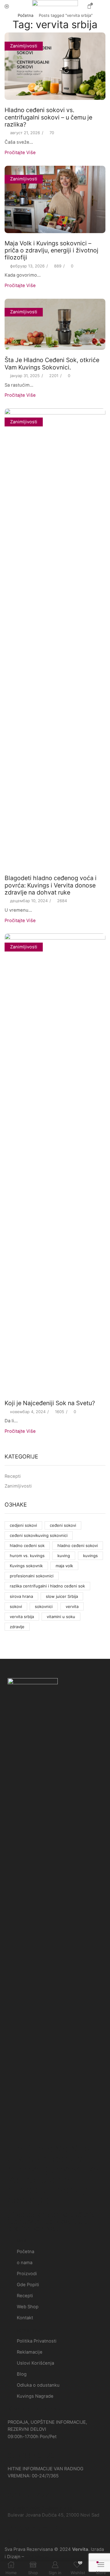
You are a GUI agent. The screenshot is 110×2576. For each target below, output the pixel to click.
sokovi (16, 1606)
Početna (26, 15)
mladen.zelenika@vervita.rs (42, 2508)
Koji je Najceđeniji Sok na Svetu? (50, 1403)
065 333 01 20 (31, 2455)
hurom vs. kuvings (27, 1556)
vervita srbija (22, 1617)
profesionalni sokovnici (32, 1576)
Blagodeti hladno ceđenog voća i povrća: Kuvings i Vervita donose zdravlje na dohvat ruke (51, 885)
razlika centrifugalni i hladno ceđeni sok (47, 1586)
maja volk (64, 1566)
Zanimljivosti (24, 46)
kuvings (90, 1556)
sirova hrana (21, 1596)
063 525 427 (28, 2495)
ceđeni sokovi (63, 1525)
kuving (64, 1556)
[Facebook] (9, 2540)
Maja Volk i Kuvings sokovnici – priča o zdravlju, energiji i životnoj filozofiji (51, 250)
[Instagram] (17, 2540)
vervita (72, 1606)
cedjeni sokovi (23, 1525)
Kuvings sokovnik (26, 1566)
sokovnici (44, 1606)
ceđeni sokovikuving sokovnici (39, 1535)
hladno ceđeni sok (27, 1545)
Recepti (13, 1476)
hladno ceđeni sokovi (78, 1545)
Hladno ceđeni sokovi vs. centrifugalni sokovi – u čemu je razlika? (48, 117)
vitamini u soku (61, 1617)
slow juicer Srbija (62, 1596)
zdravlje (17, 1627)
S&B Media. (37, 2557)
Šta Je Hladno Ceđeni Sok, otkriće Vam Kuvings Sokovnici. (52, 363)
